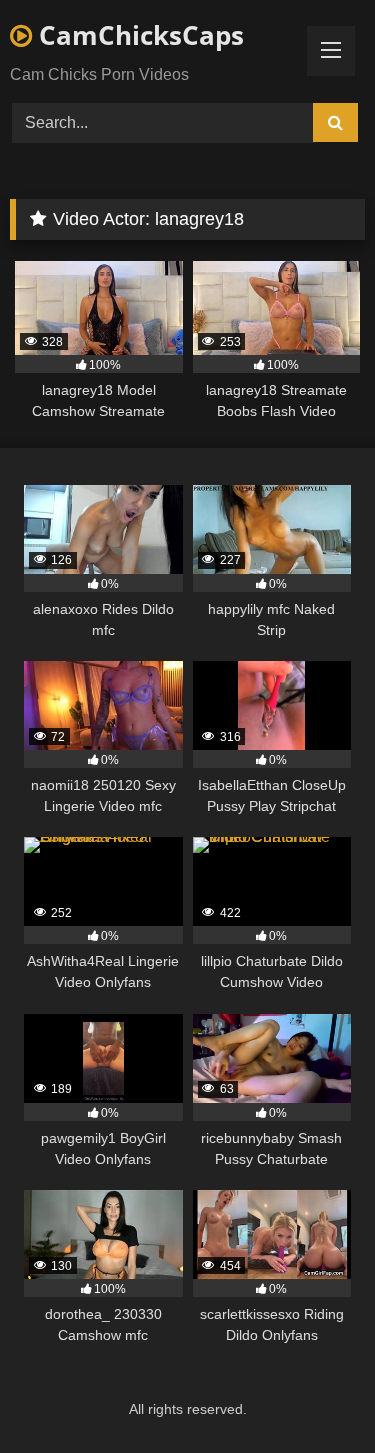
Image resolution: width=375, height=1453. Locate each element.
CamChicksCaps (138, 35)
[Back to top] (313, 1393)
